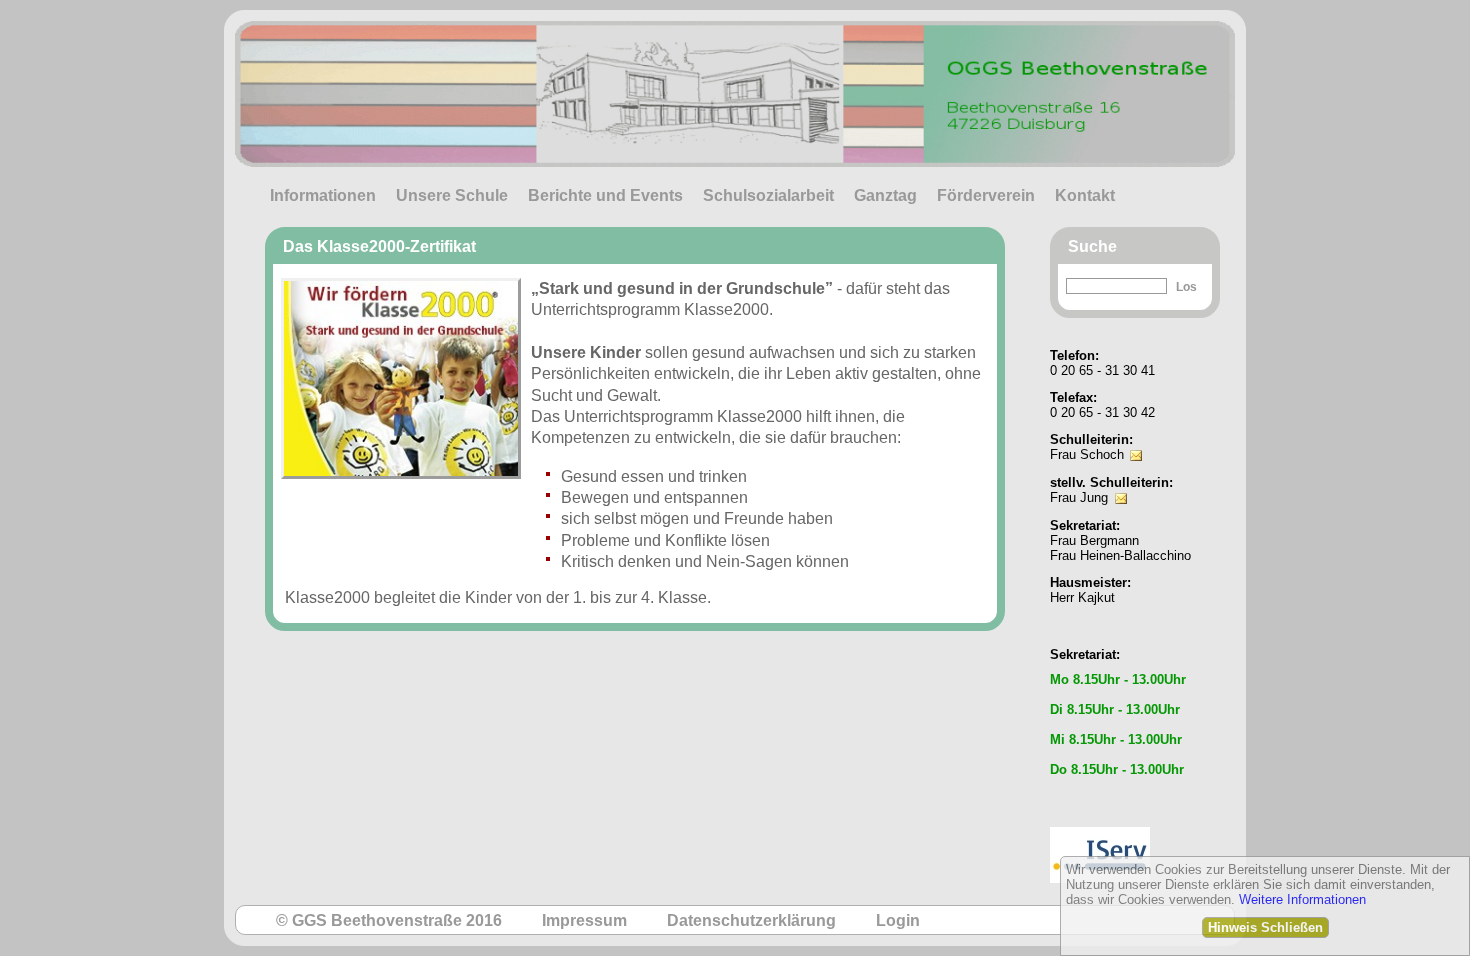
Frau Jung (1079, 497)
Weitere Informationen (1302, 899)
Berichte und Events (605, 195)
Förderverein (986, 195)
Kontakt (1085, 195)
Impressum (584, 920)
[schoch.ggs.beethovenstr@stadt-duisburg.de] (1136, 441)
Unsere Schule (452, 195)
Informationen (323, 195)
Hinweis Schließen (1265, 927)
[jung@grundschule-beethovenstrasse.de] (1121, 484)
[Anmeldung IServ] (1100, 821)
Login (898, 920)
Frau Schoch (1087, 454)
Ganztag (885, 195)
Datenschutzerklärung (751, 920)
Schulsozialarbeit (768, 195)
